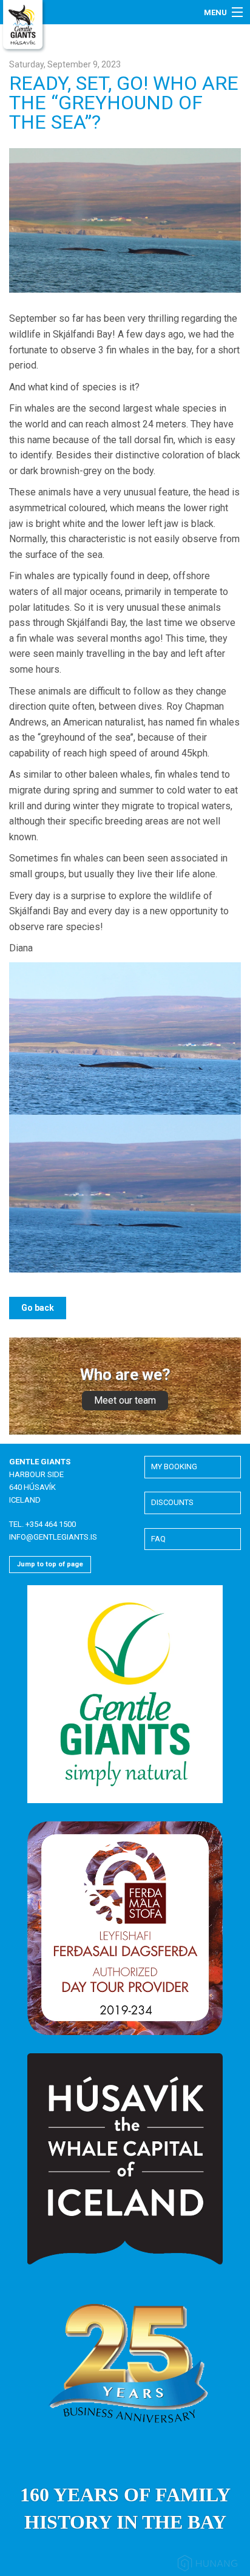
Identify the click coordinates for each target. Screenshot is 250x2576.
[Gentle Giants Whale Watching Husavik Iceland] (24, 26)
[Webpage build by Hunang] (208, 2565)
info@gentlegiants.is (53, 1537)
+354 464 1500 (51, 1524)
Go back (38, 1308)
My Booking (174, 1466)
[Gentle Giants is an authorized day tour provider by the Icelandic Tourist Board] (125, 1928)
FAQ (158, 1539)
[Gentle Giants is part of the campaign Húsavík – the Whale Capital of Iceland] (125, 2159)
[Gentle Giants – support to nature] (125, 1694)
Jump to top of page (50, 1564)
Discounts (172, 1502)
